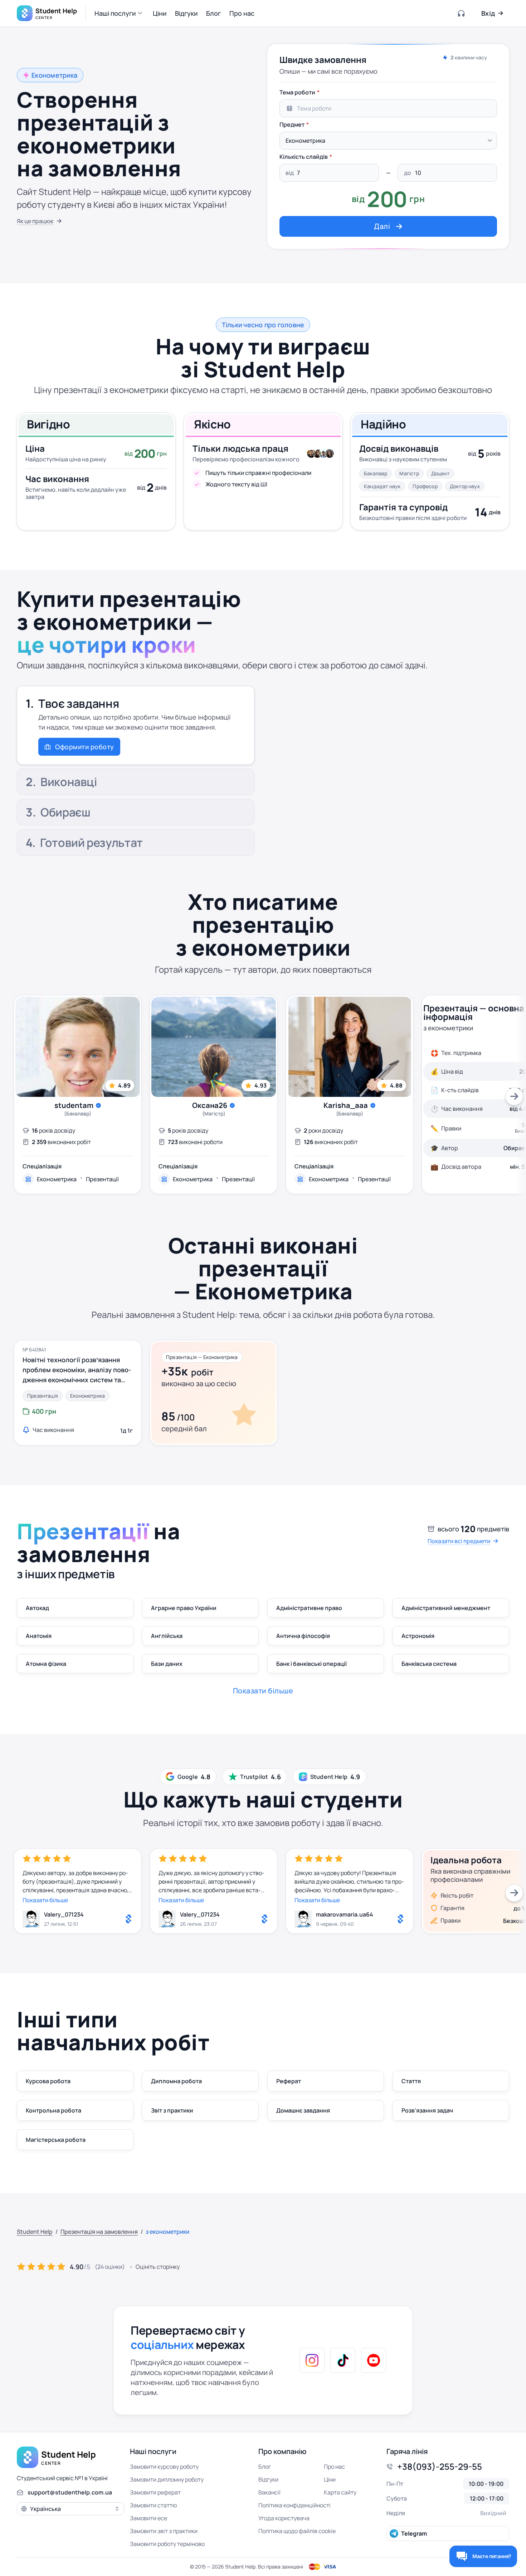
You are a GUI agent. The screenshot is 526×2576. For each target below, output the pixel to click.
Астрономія (418, 1636)
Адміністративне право (309, 1608)
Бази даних (167, 1664)
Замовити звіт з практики (164, 2531)
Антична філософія (303, 1636)
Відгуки (268, 2479)
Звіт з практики (172, 2110)
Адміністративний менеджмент (446, 1608)
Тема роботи (297, 92)
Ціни (330, 2479)
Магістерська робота (56, 2140)
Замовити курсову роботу (164, 2467)
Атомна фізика (46, 1664)
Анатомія (39, 1636)
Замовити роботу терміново (167, 2544)
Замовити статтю (154, 2505)
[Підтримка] (462, 13)
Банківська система (429, 1664)
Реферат (289, 2081)
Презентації (102, 1179)
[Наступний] (514, 1096)
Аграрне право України (184, 1608)
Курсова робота (48, 2081)
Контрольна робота (53, 2110)
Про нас (334, 2467)
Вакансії (269, 2492)
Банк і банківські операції (311, 1664)
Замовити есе (148, 2518)
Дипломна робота (176, 2081)
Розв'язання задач (427, 2110)
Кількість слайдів (304, 157)
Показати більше (45, 1900)
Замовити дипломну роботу (167, 2479)
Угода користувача (284, 2518)
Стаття (411, 2081)
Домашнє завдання (303, 2110)
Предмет (292, 124)
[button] (119, 13)
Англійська (167, 1636)
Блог (265, 2467)
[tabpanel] (388, 161)
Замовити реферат (155, 2492)
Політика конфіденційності (294, 2505)
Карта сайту (340, 2492)
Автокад (37, 1608)
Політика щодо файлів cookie (297, 2531)
